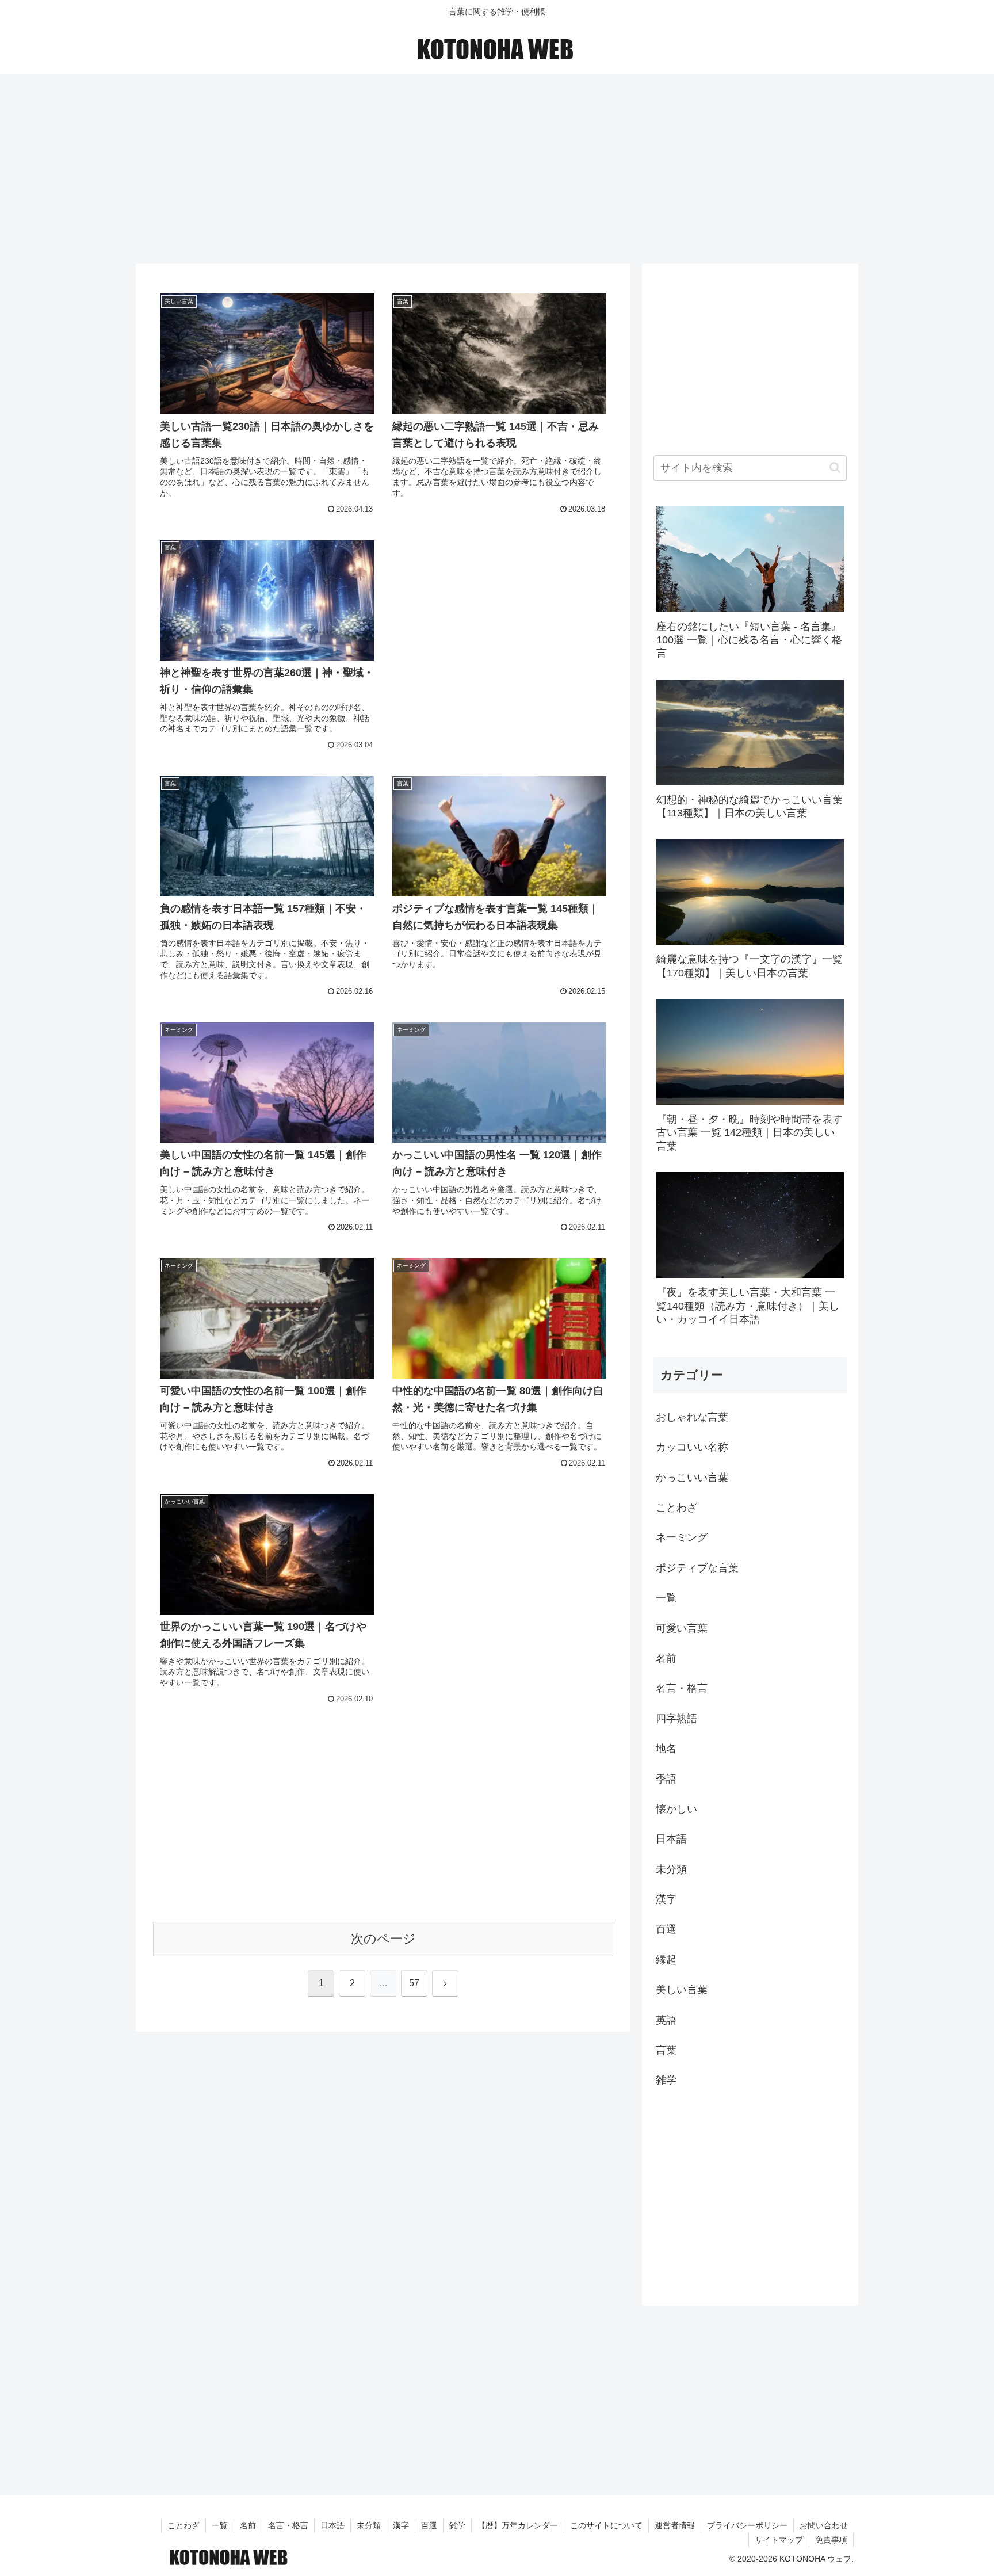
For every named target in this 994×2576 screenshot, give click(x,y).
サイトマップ (779, 2540)
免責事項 (831, 2540)
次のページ (383, 1939)
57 (414, 1983)
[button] (835, 468)
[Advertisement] (497, 165)
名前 (248, 2525)
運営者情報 (675, 2525)
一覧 (220, 2525)
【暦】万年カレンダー (518, 2525)
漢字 (401, 2525)
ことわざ (183, 2525)
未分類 (369, 2525)
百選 (429, 2525)
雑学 (457, 2525)
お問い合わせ (824, 2525)
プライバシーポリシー (747, 2525)
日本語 (332, 2525)
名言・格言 (288, 2525)
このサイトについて (606, 2525)
